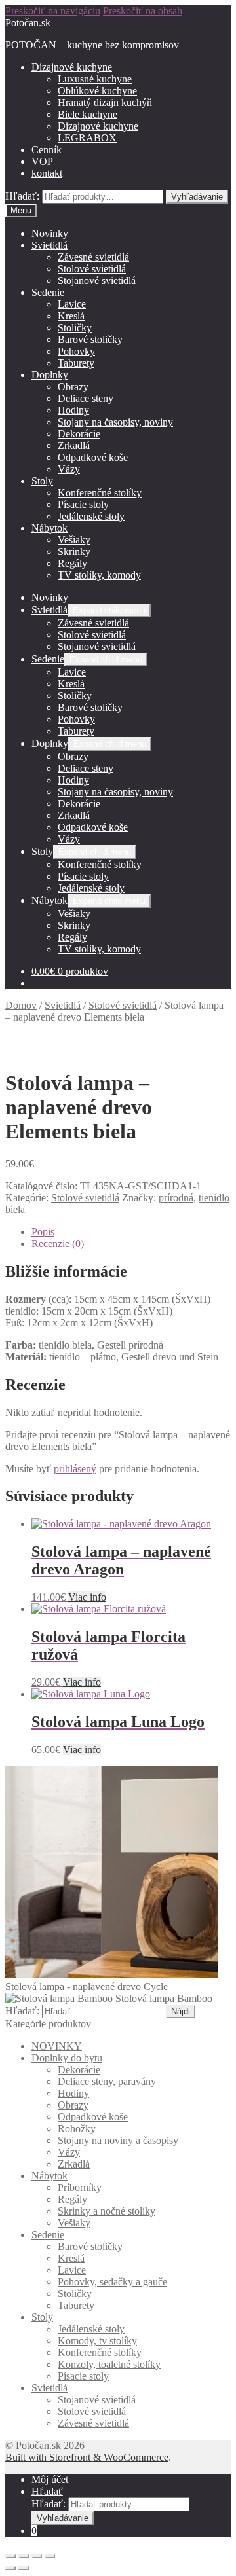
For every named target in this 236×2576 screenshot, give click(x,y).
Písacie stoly (83, 504)
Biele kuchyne (88, 114)
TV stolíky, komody (99, 575)
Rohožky (77, 2129)
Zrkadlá (74, 445)
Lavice (72, 304)
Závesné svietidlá (93, 257)
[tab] (131, 1232)
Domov (21, 1005)
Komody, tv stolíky (97, 2341)
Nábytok (49, 528)
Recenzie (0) (58, 1243)
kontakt (47, 173)
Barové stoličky (90, 339)
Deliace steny (86, 398)
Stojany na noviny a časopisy (118, 2140)
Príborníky (80, 2187)
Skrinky (74, 552)
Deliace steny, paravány (107, 2081)
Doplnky (50, 375)
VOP (42, 161)
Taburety (76, 363)
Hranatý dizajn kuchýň (105, 102)
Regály (72, 563)
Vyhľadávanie (197, 197)
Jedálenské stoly (91, 516)
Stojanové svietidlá (97, 281)
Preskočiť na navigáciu (53, 11)
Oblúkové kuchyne (97, 91)
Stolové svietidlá (92, 269)
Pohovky (76, 351)
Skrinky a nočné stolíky (107, 2211)
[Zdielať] (24, 2556)
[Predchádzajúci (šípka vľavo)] (10, 2568)
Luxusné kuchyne (95, 79)
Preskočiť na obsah (143, 11)
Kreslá (71, 316)
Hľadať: (22, 196)
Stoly (42, 481)
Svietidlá (49, 245)
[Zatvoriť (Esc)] (10, 2556)
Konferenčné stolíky (100, 493)
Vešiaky (74, 540)
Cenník (47, 150)
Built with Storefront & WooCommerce (87, 2457)
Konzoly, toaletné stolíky (109, 2364)
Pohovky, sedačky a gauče (112, 2282)
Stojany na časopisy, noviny (115, 422)
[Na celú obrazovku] (37, 2556)
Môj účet (50, 2479)
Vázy (69, 469)
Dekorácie (79, 434)
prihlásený (75, 1469)
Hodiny (73, 410)
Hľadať (47, 2491)
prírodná (176, 1198)
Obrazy (73, 387)
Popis (43, 1232)
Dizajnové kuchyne (72, 67)
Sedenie (48, 292)
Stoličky (75, 328)
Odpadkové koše (93, 457)
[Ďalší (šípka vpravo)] (24, 2568)
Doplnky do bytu (67, 2058)
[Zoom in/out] (50, 2556)
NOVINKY (57, 2046)
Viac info (87, 1597)
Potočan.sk (28, 23)
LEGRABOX (87, 138)
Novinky (50, 233)
